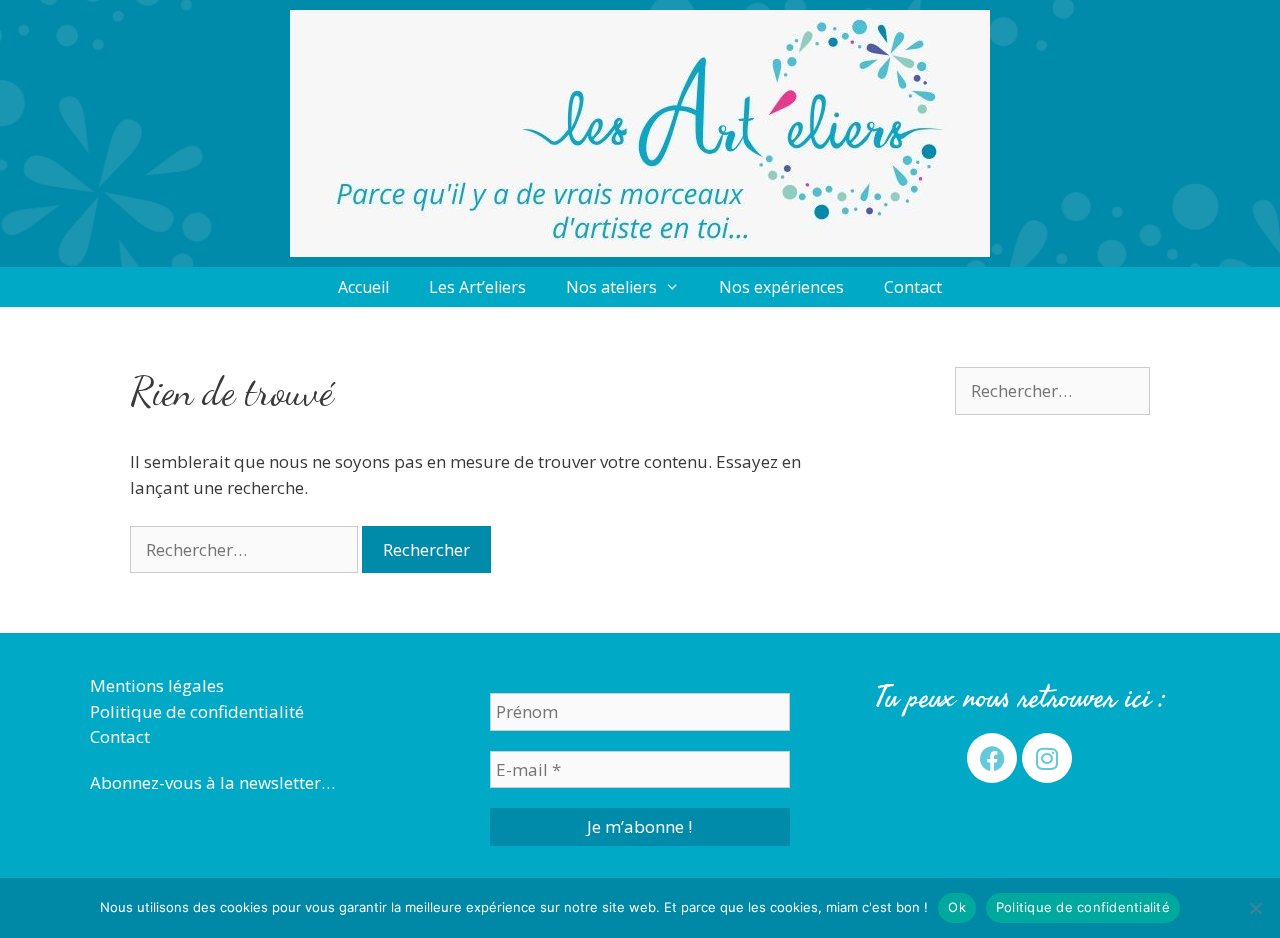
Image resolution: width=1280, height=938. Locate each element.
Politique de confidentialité (197, 711)
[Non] (1255, 908)
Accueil (363, 287)
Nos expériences (781, 287)
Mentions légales (157, 685)
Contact (913, 287)
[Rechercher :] (246, 549)
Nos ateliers (611, 287)
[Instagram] (1047, 758)
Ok (957, 907)
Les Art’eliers (477, 287)
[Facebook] (992, 758)
